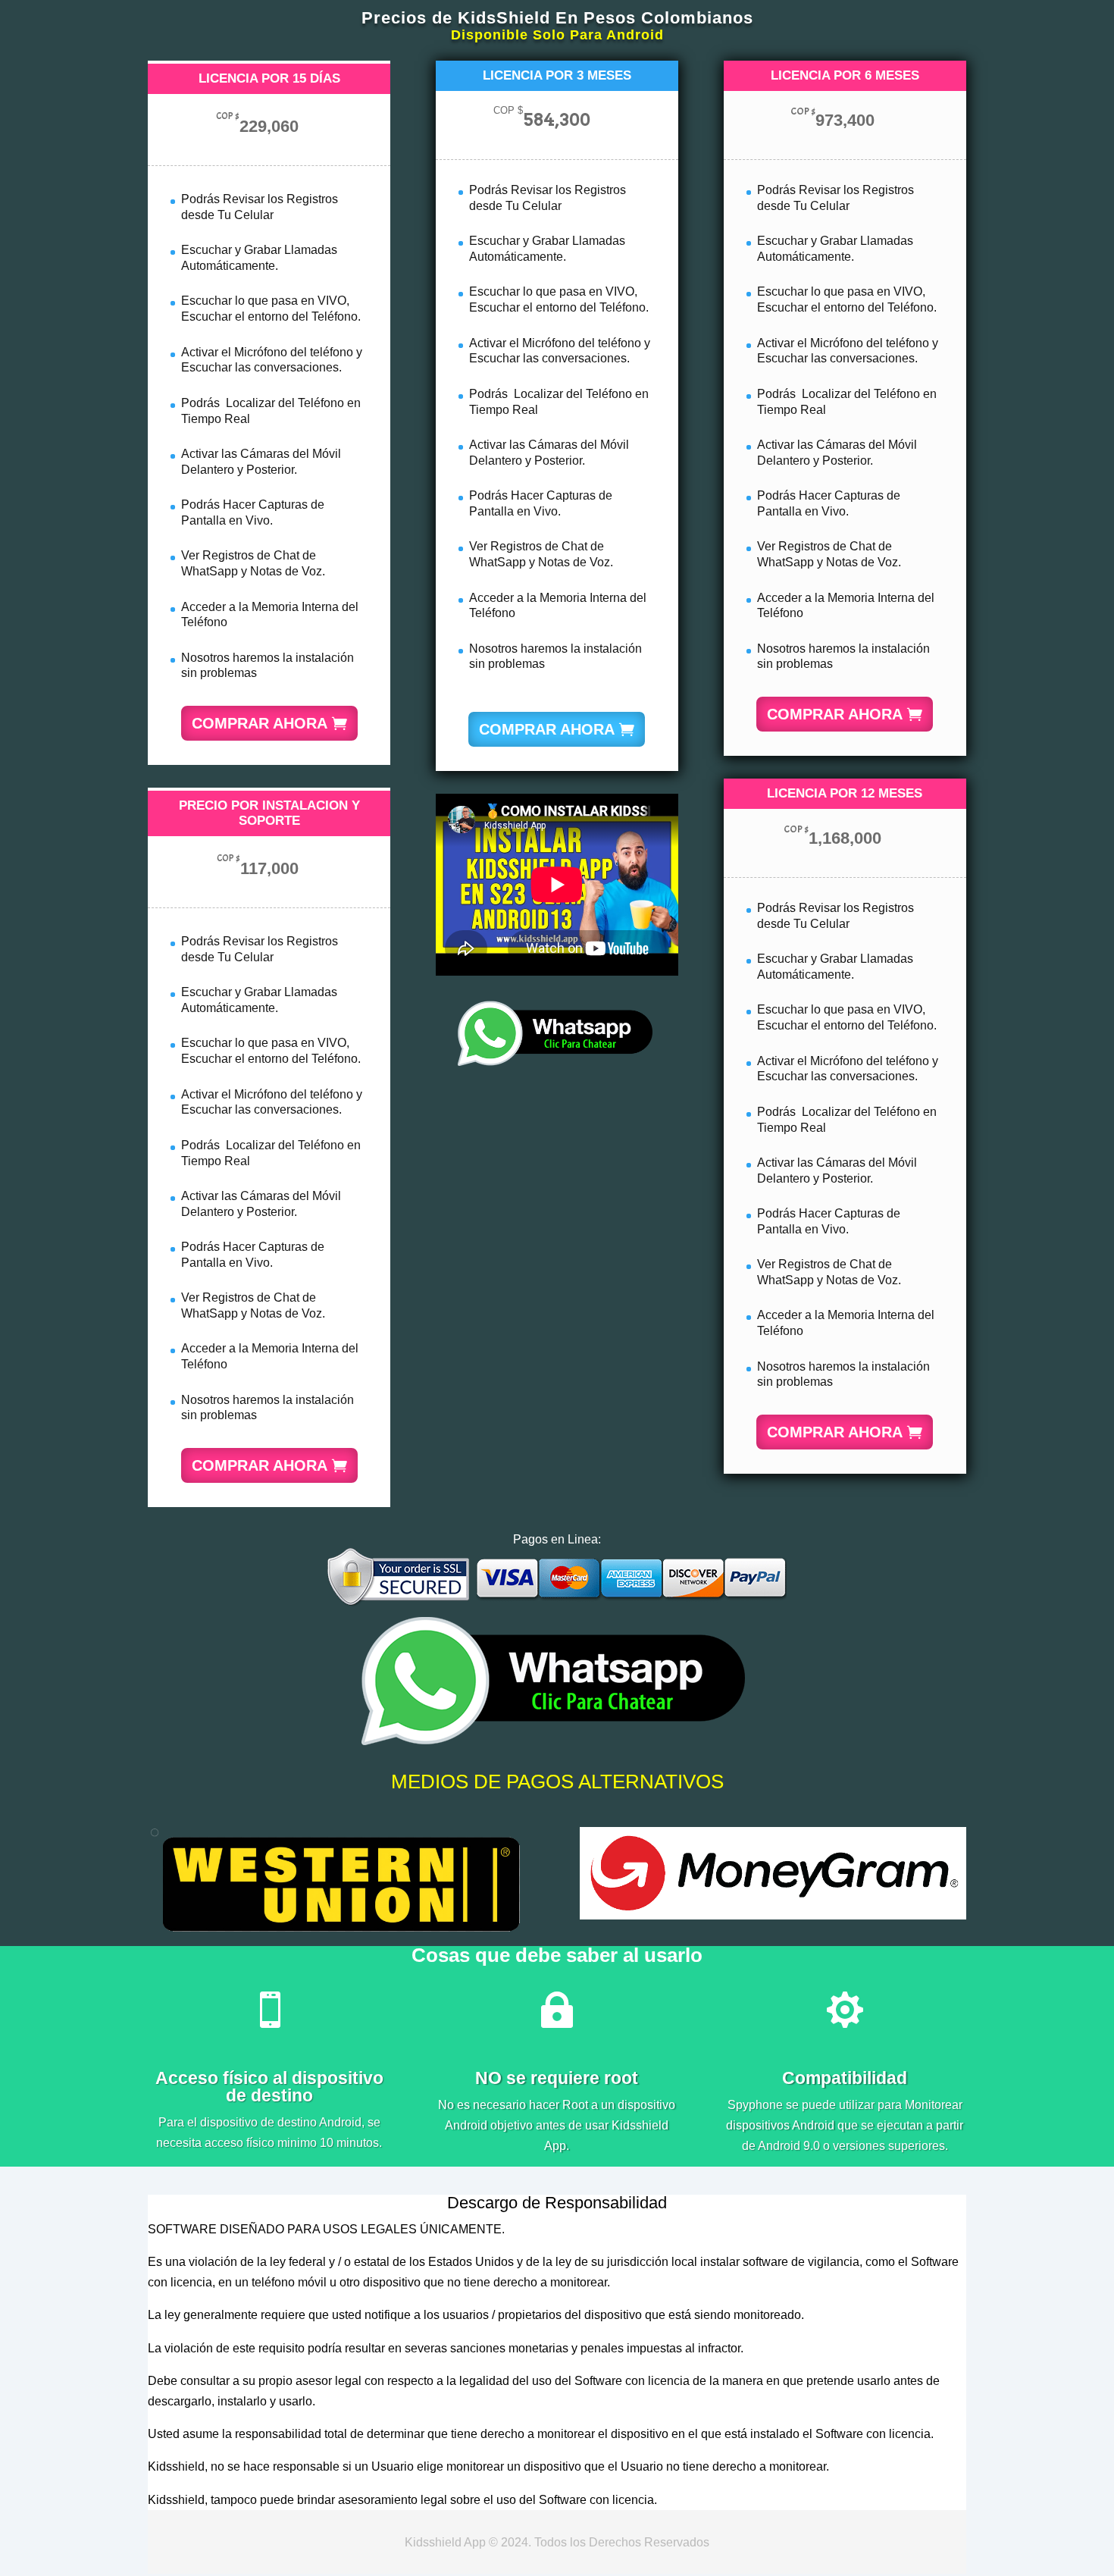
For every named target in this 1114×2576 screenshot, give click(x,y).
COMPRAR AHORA (260, 723)
